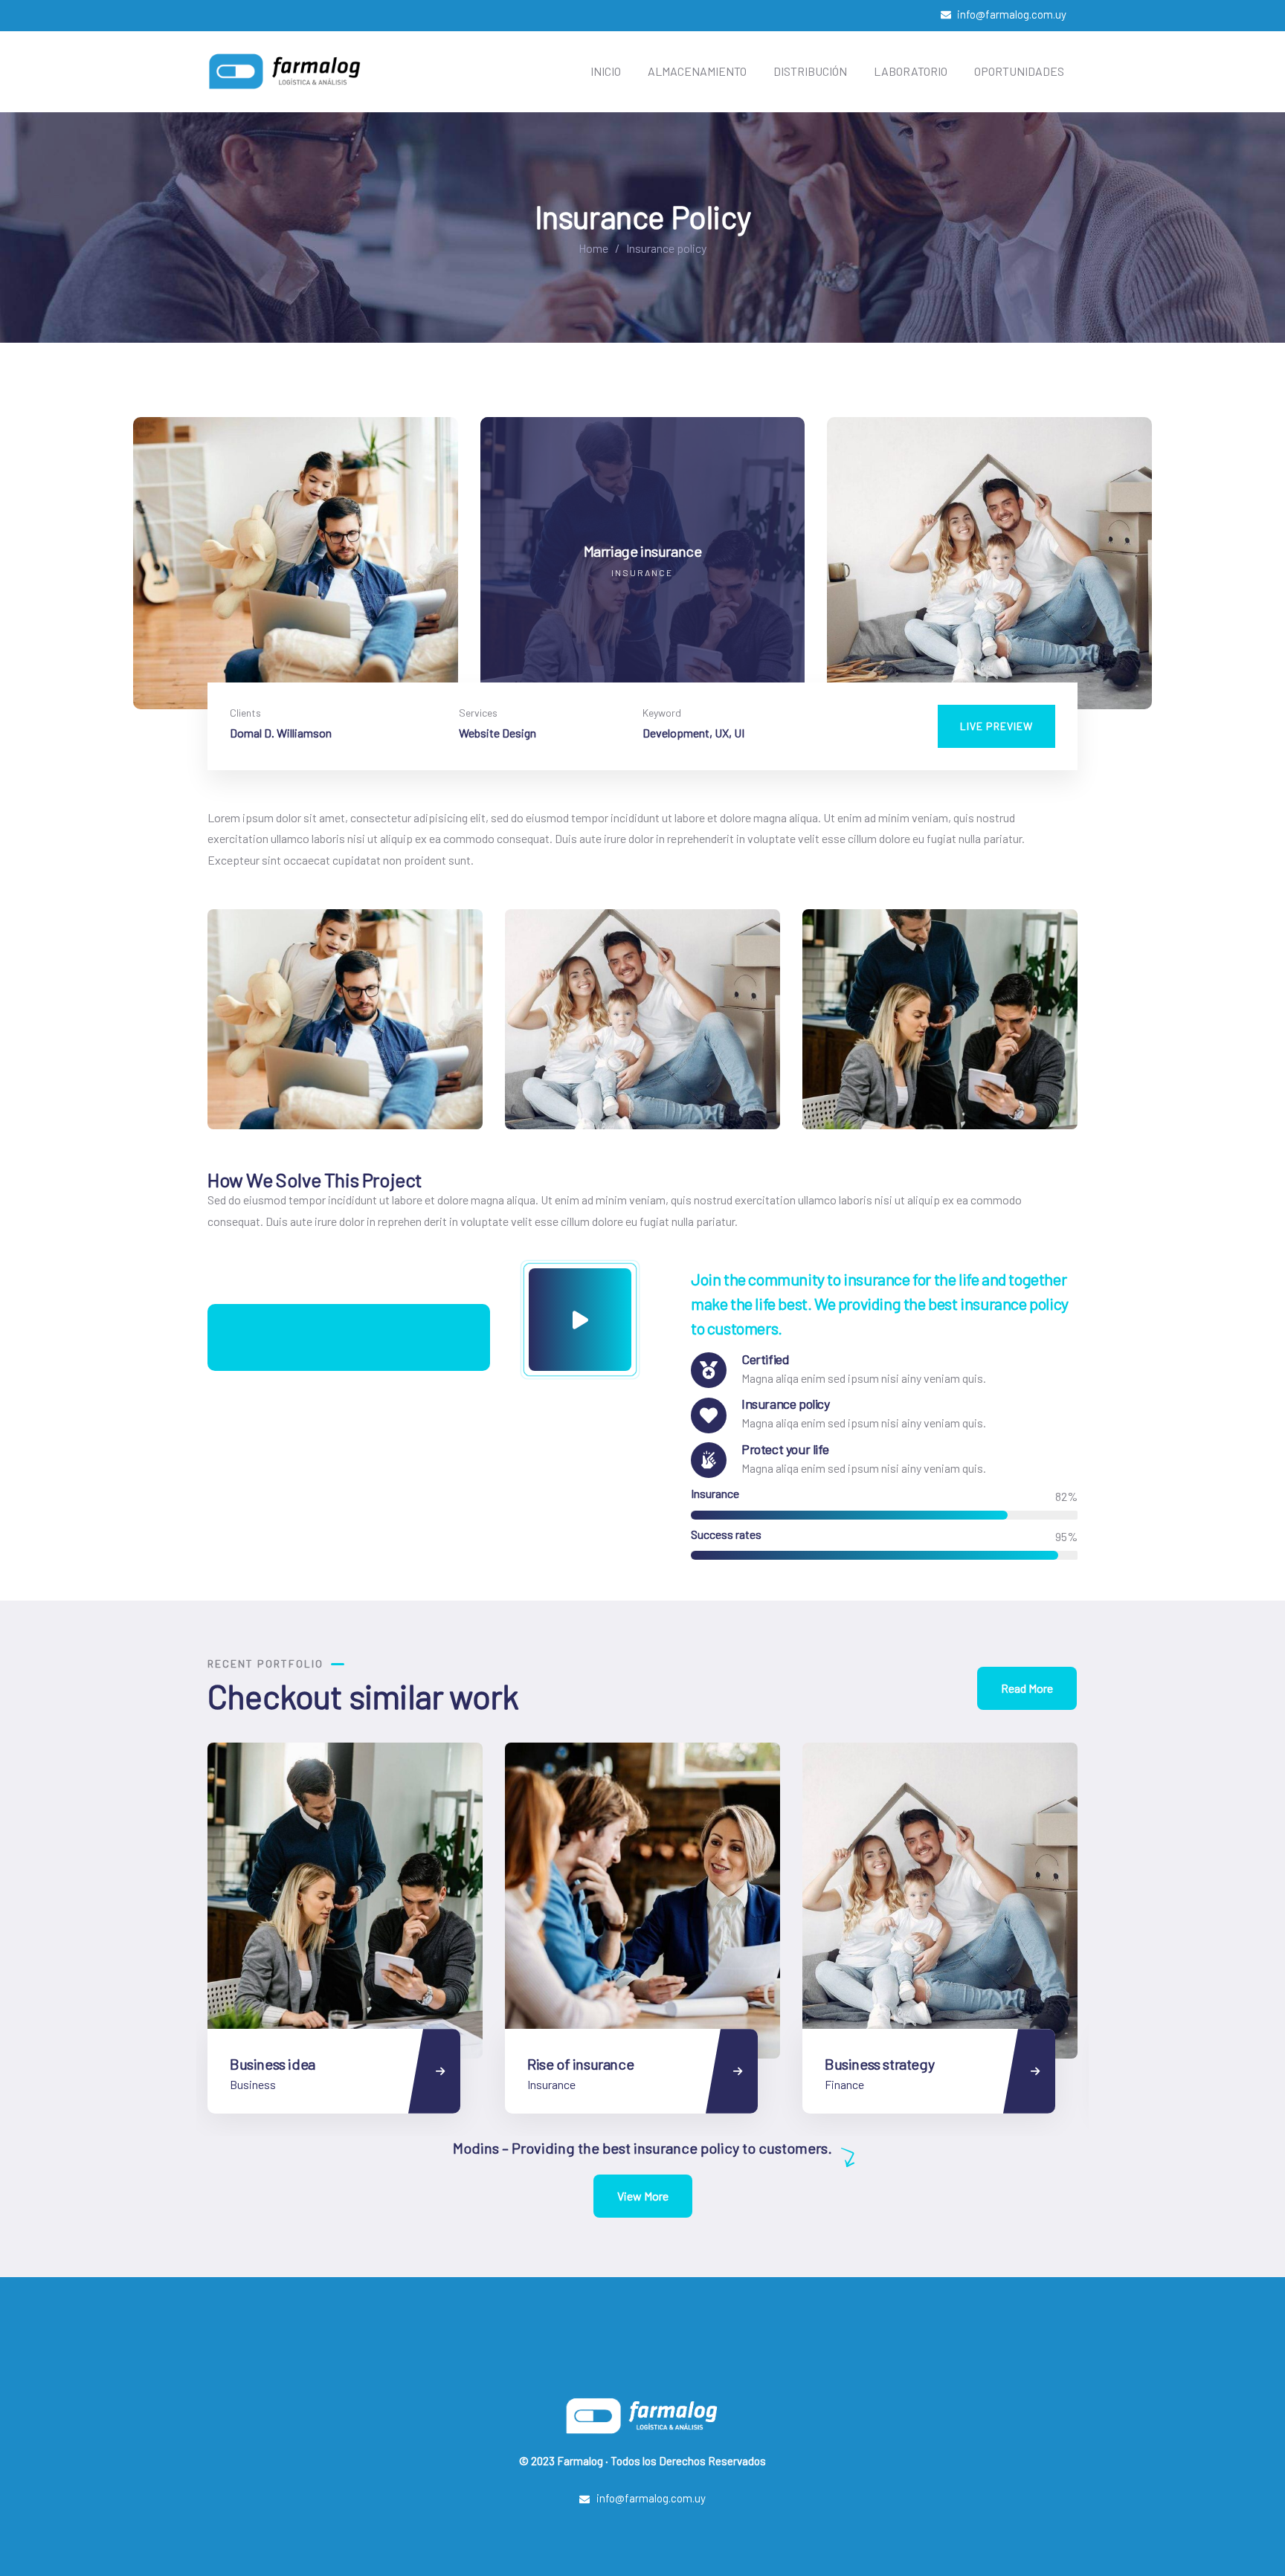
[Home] (286, 71)
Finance (547, 2084)
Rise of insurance (283, 2064)
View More (643, 2196)
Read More (1027, 1688)
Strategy (846, 2084)
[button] (1142, 572)
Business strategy (582, 2064)
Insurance (254, 2084)
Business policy (872, 2064)
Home (593, 248)
